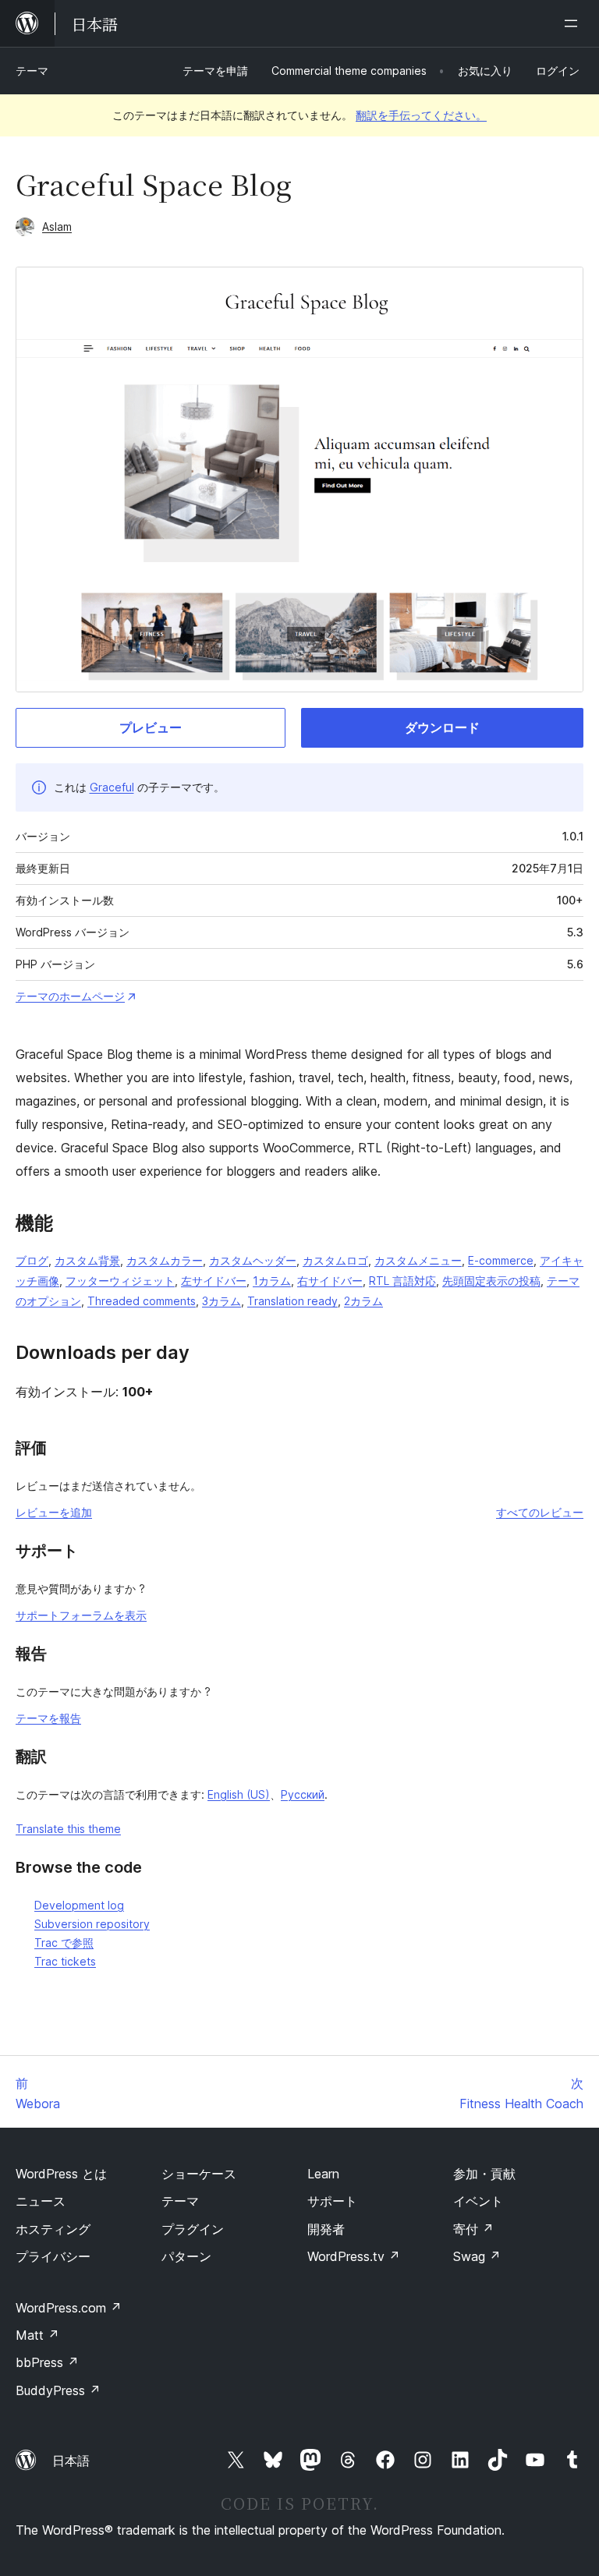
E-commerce (501, 1260)
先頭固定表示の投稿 (491, 1281)
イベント (478, 2201)
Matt (37, 2335)
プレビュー (151, 727)
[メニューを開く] (574, 23)
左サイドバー (214, 1281)
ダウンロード (442, 727)
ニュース (41, 2201)
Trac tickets (65, 1961)
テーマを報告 (48, 1718)
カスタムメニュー (418, 1260)
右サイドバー (330, 1281)
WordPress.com (69, 2308)
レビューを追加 (54, 1512)
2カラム (363, 1301)
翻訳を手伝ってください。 (421, 115)
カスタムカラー (165, 1260)
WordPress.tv (354, 2256)
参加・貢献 (484, 2174)
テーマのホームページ (70, 996)
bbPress (47, 2362)
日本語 (71, 2461)
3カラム (222, 1301)
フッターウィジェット (120, 1281)
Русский (303, 1794)
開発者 (326, 2229)
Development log (79, 1905)
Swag (477, 2256)
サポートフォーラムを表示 (81, 1615)
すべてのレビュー (540, 1512)
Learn (323, 2174)
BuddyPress (58, 2390)
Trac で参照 (64, 1943)
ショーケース (199, 2174)
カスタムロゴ (335, 1260)
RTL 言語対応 (402, 1281)
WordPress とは (61, 2174)
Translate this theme (68, 1829)
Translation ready (292, 1301)
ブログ (32, 1260)
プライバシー (53, 2256)
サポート (332, 2201)
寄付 (473, 2229)
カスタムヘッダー (253, 1260)
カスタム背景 (87, 1260)
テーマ (32, 71)
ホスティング (53, 2229)
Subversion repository (92, 1924)
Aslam (57, 226)
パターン (186, 2256)
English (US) (239, 1794)
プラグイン (193, 2229)
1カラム (272, 1281)
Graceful (112, 787)
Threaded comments (142, 1301)
